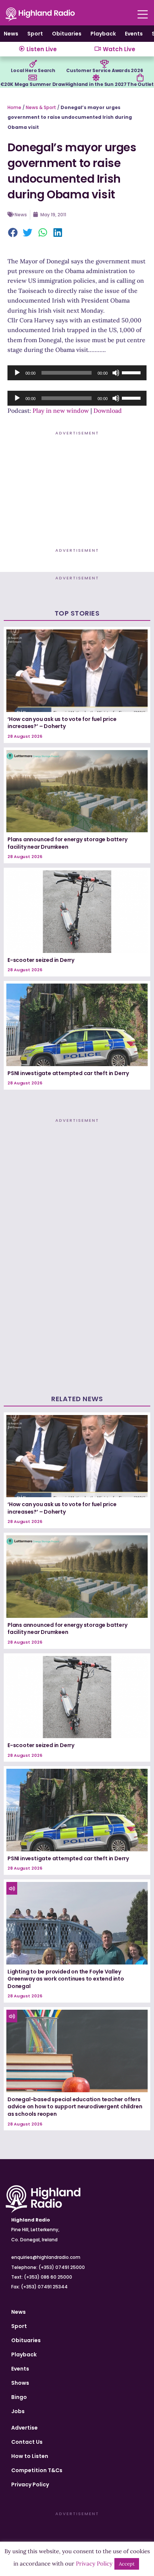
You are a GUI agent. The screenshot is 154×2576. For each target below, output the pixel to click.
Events (134, 34)
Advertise (24, 2428)
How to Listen (30, 2456)
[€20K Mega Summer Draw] (33, 78)
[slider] (132, 372)
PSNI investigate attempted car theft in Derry (68, 1073)
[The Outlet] (140, 78)
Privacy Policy (30, 2484)
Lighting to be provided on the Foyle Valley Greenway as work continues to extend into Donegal (66, 1979)
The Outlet (140, 84)
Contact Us (27, 2442)
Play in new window (61, 411)
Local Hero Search (33, 70)
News (11, 34)
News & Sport (41, 107)
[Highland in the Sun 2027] (96, 78)
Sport (35, 34)
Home (14, 107)
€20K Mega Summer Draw (33, 84)
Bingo (19, 2397)
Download (108, 411)
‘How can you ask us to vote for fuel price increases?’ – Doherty (62, 723)
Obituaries (67, 34)
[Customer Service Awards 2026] (105, 64)
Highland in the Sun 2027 (96, 84)
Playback (103, 34)
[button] (13, 233)
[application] (77, 373)
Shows (20, 2383)
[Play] (17, 373)
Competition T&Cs (37, 2470)
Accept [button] (127, 2564)
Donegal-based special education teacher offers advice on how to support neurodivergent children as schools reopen (75, 2107)
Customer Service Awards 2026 (104, 70)
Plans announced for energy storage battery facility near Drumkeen (67, 843)
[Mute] (116, 373)
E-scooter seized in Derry (41, 960)
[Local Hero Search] (33, 64)
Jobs (18, 2411)
